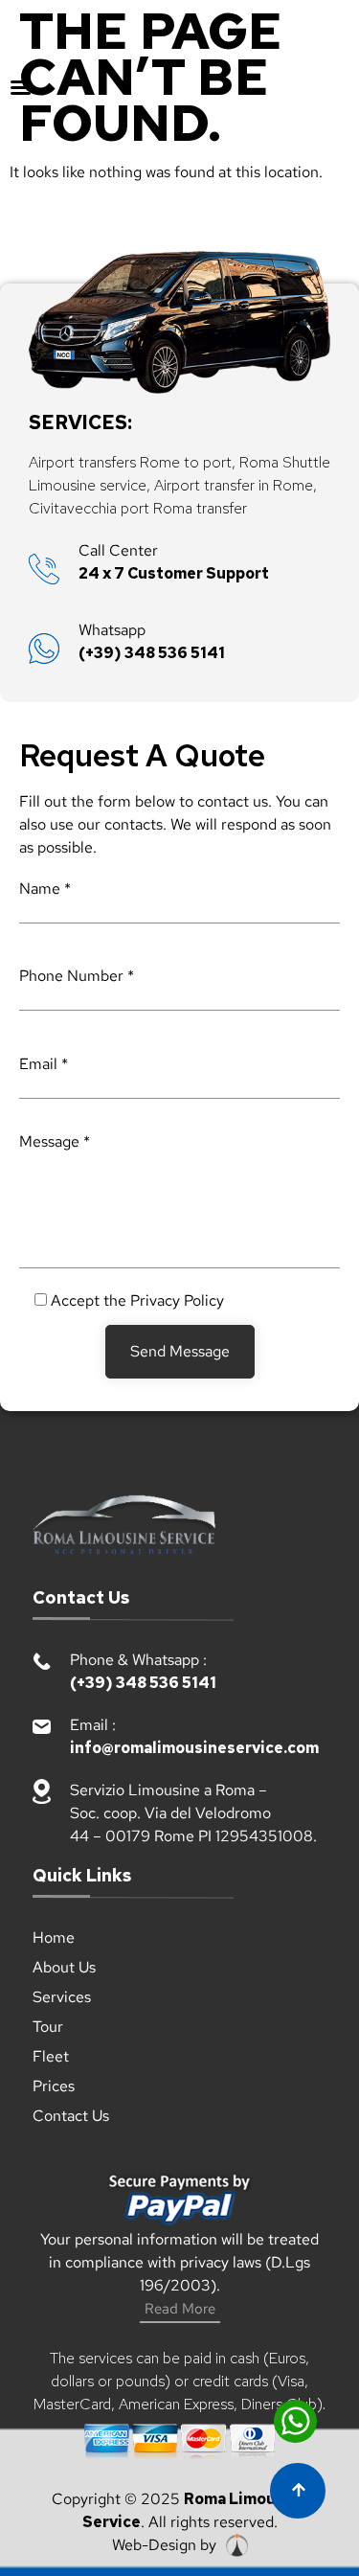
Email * (44, 1064)
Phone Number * (77, 976)
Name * (45, 889)
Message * (55, 1141)
